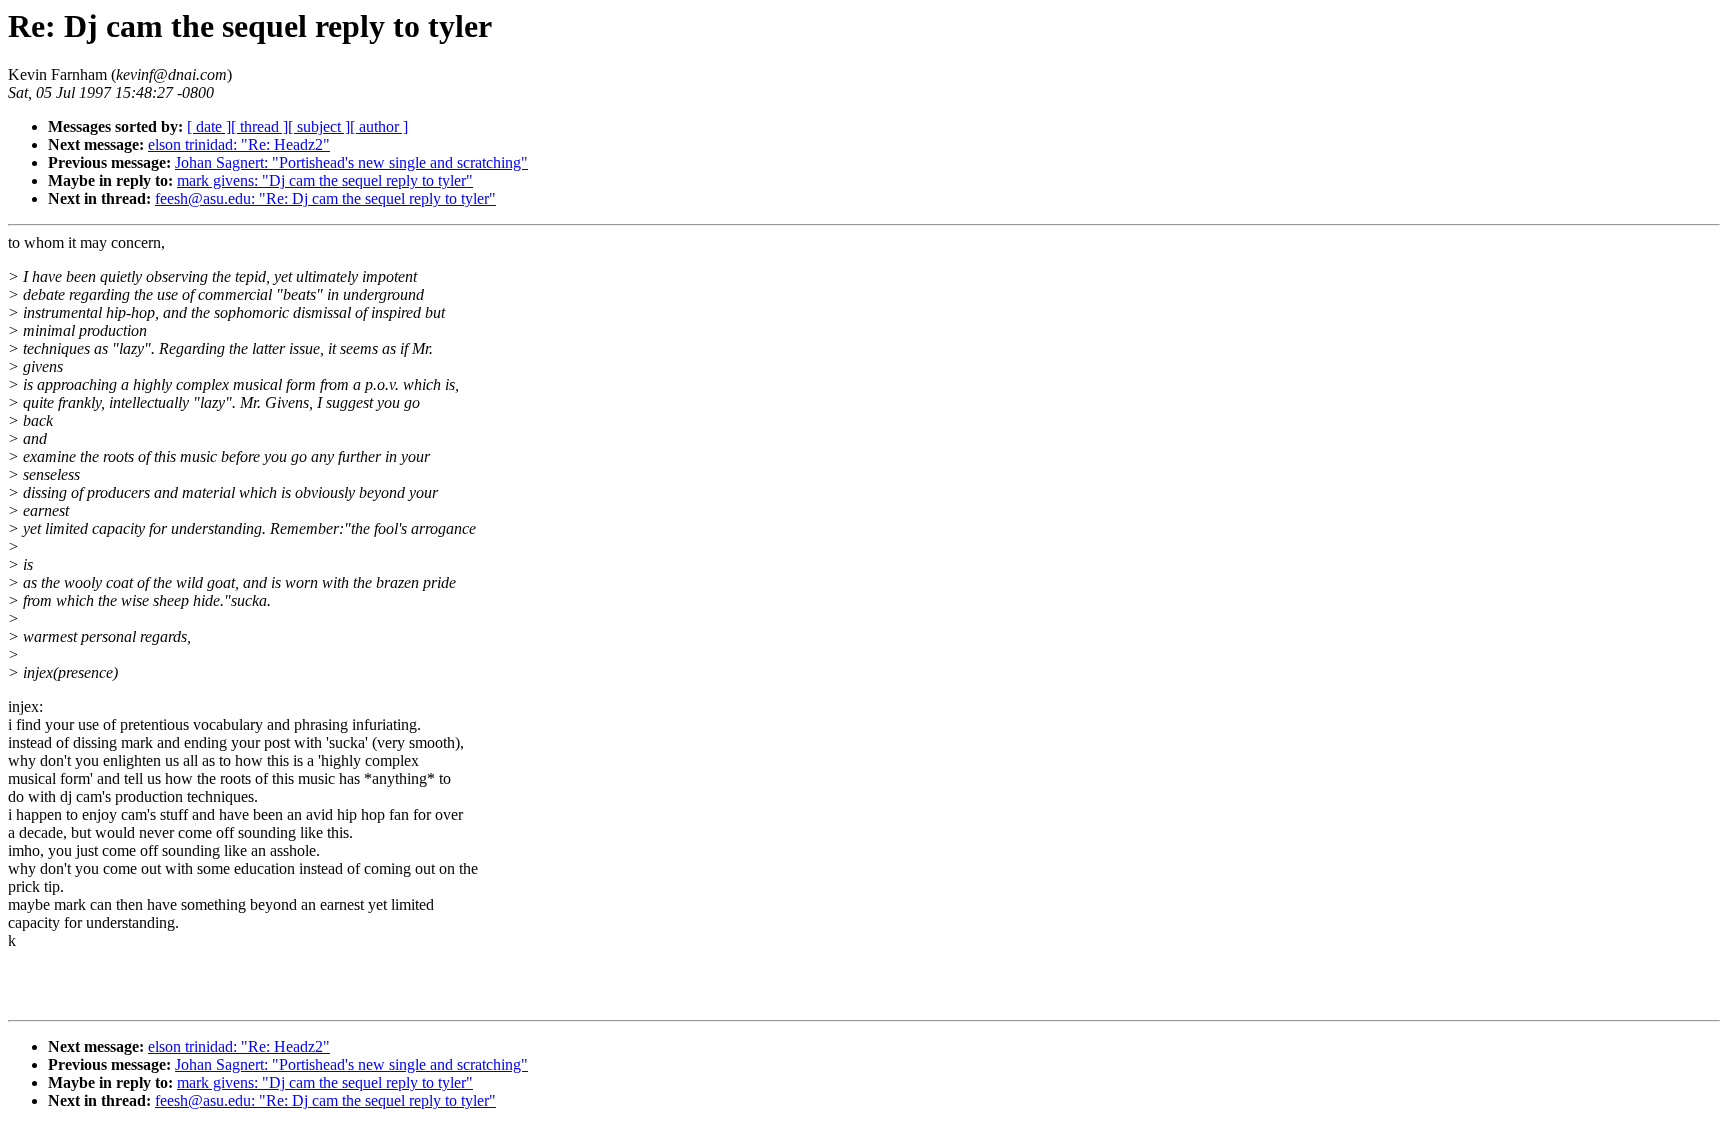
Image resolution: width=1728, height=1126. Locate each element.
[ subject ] (319, 126)
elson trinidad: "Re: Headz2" (239, 144)
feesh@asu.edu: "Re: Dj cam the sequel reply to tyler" (325, 198)
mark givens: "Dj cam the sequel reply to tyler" (325, 180)
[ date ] (209, 126)
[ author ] (379, 126)
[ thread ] (259, 126)
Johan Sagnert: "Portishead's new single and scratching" (351, 162)
